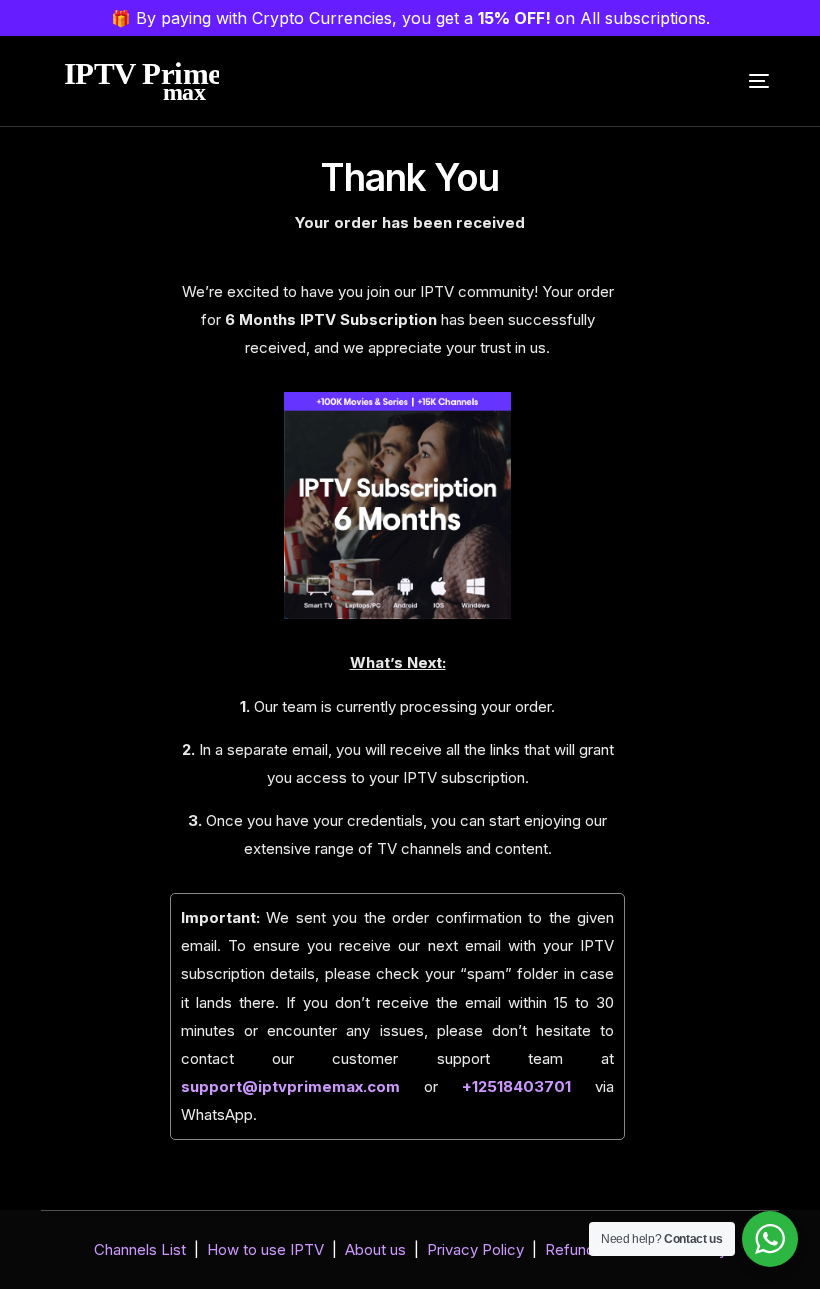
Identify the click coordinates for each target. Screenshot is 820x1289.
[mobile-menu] (744, 81)
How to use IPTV (265, 1249)
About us (375, 1249)
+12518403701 (516, 1086)
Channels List (140, 1249)
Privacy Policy (475, 1249)
